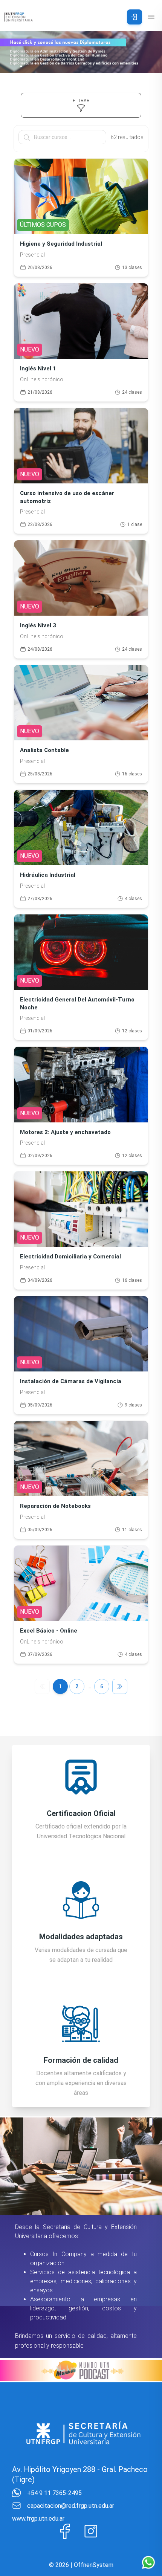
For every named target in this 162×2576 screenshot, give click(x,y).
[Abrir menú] (151, 17)
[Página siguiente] (120, 1686)
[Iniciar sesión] (134, 17)
